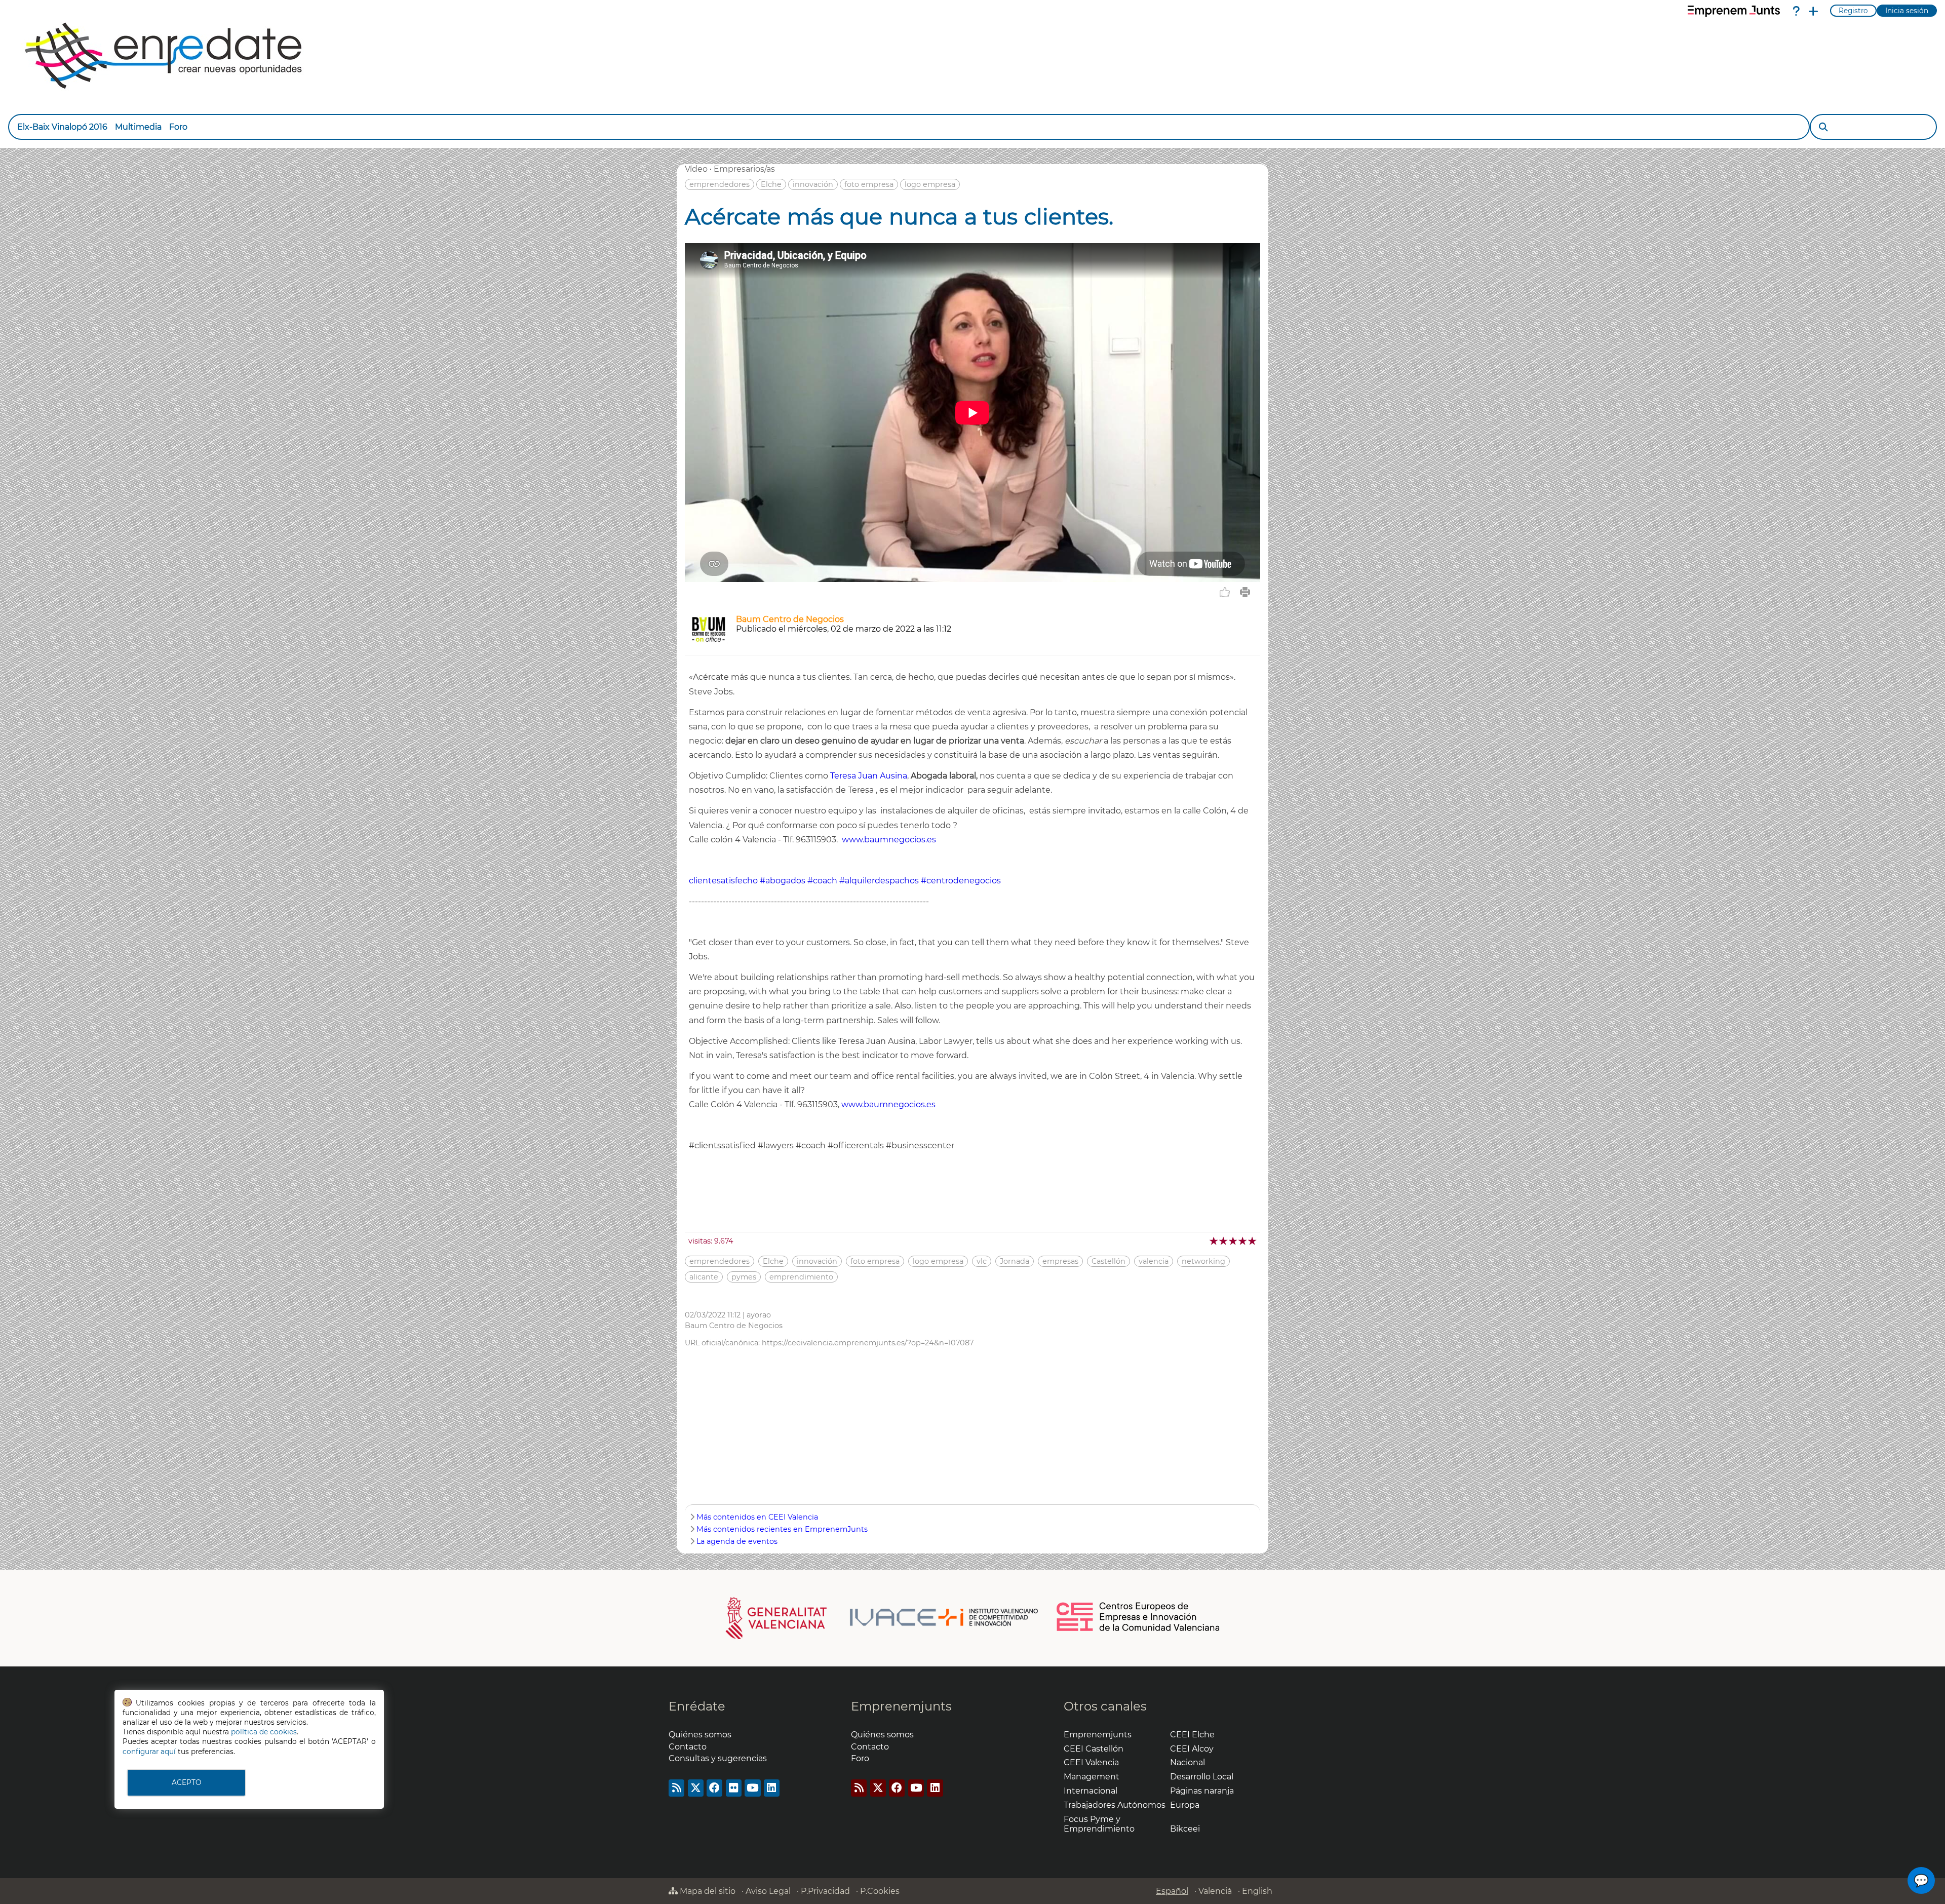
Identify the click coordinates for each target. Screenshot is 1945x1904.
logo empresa (930, 184)
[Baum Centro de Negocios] (708, 642)
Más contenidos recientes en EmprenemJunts (782, 1529)
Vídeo (696, 169)
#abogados (783, 881)
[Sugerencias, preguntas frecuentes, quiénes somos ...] (1796, 11)
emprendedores (719, 184)
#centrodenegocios (961, 881)
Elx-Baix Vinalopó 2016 (62, 127)
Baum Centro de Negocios (790, 619)
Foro (178, 127)
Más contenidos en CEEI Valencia (757, 1517)
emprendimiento (801, 1277)
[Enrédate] (164, 53)
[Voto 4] (1243, 1241)
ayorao (759, 1315)
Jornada (1015, 1261)
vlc (982, 1261)
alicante (704, 1277)
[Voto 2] (1224, 1241)
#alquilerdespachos (879, 881)
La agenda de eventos (737, 1541)
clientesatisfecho (723, 881)
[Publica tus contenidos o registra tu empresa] (1813, 11)
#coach (822, 881)
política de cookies (264, 1732)
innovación (813, 184)
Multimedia (138, 127)
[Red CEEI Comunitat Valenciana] (1139, 1629)
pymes (744, 1277)
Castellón (1108, 1261)
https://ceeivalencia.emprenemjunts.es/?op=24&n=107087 (868, 1343)
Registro (1853, 11)
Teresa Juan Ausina (869, 776)
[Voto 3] (1234, 1241)
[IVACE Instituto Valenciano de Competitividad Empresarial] (882, 1617)
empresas (1060, 1261)
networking (1203, 1261)
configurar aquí (149, 1752)
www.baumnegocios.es (889, 840)
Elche (771, 184)
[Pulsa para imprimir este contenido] (1245, 592)
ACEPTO (186, 1782)
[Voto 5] (1253, 1241)
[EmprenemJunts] (1734, 11)
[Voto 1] (1214, 1241)
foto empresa (869, 184)
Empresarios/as (744, 169)
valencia (1154, 1261)
